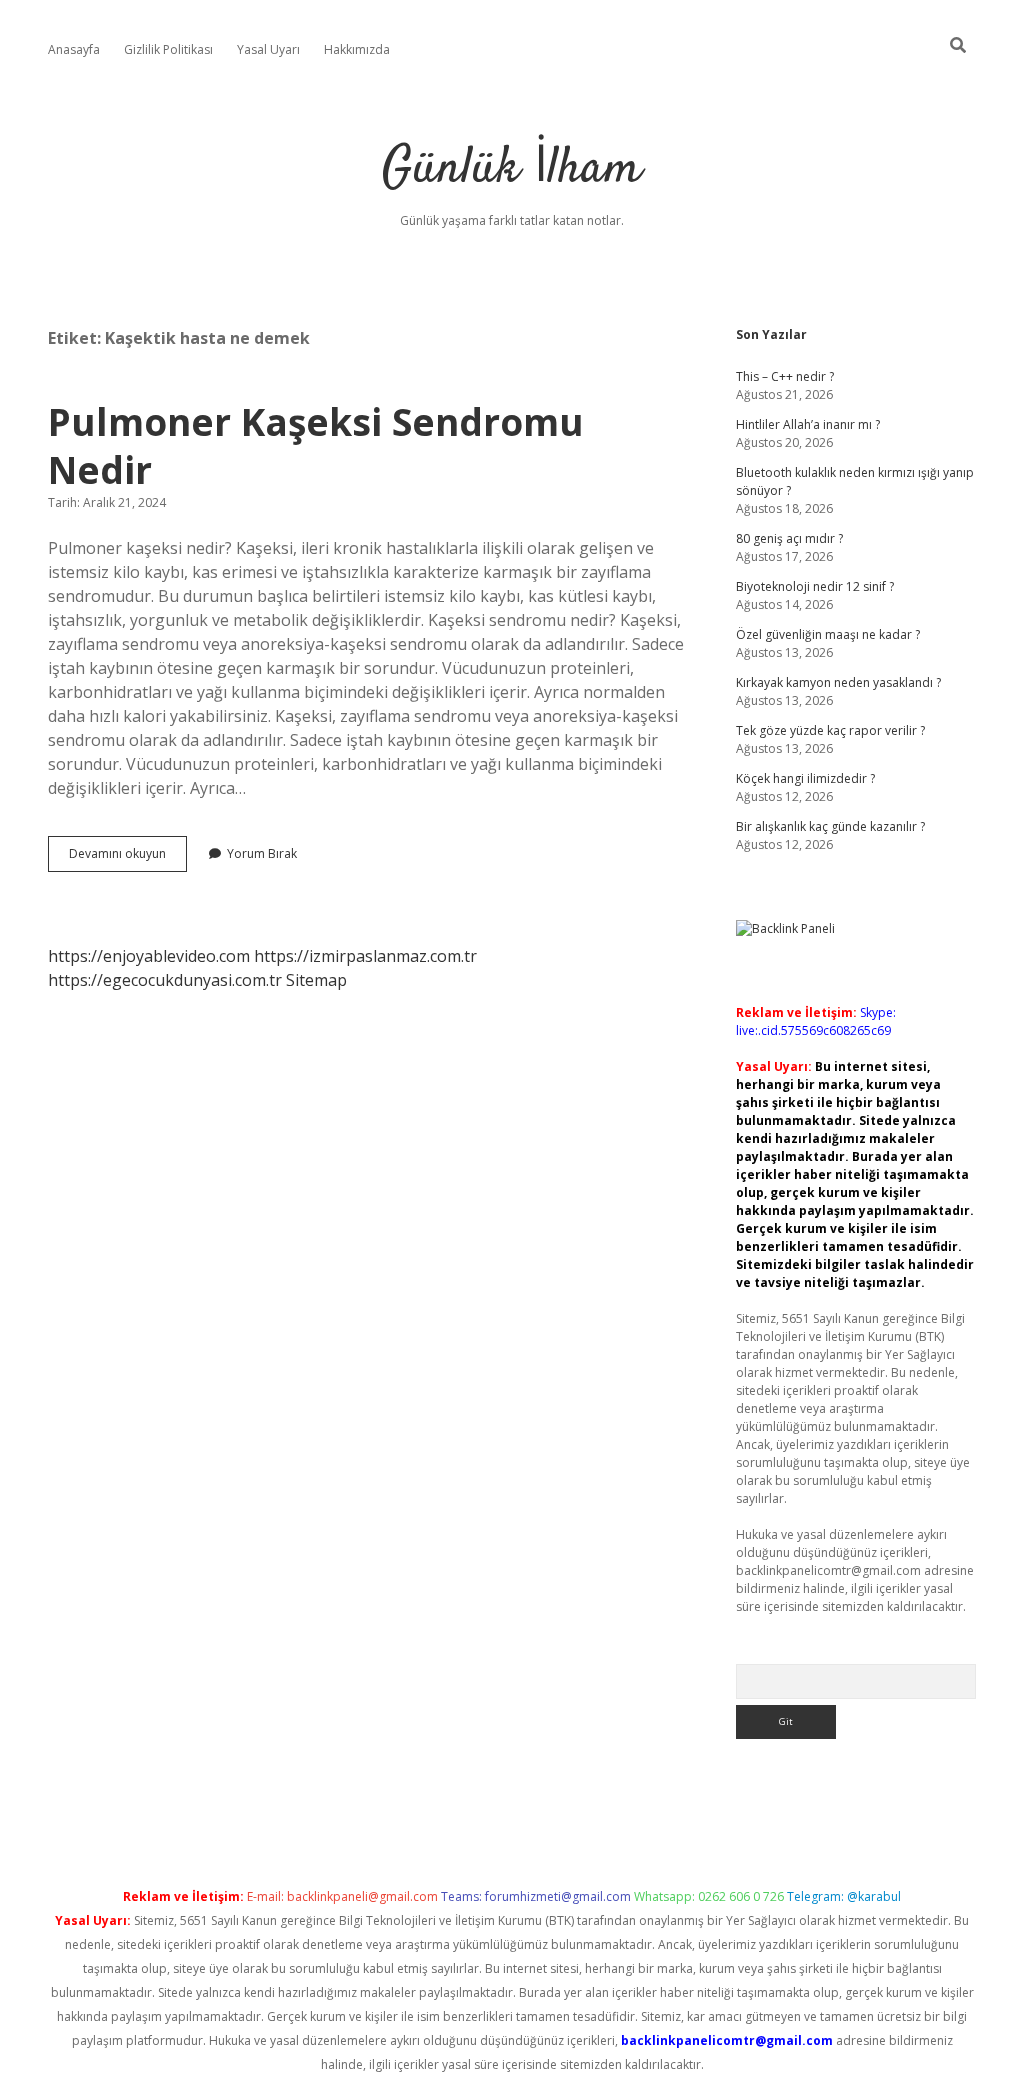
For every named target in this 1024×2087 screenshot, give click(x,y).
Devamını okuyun (128, 858)
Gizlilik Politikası (168, 49)
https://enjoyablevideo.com (149, 956)
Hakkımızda (357, 49)
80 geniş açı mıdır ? (789, 538)
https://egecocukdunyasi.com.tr (165, 980)
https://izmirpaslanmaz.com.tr (365, 956)
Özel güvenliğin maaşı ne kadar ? (828, 634)
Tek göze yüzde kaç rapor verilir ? (830, 730)
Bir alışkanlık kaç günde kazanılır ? (830, 826)
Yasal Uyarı (268, 49)
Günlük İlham (512, 169)
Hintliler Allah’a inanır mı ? (808, 424)
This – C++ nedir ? (785, 376)
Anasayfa (74, 49)
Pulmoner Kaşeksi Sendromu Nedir (316, 445)
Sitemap (316, 980)
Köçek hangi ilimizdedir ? (805, 778)
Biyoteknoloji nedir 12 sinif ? (815, 586)
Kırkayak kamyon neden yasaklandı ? (838, 682)
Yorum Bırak (262, 853)
